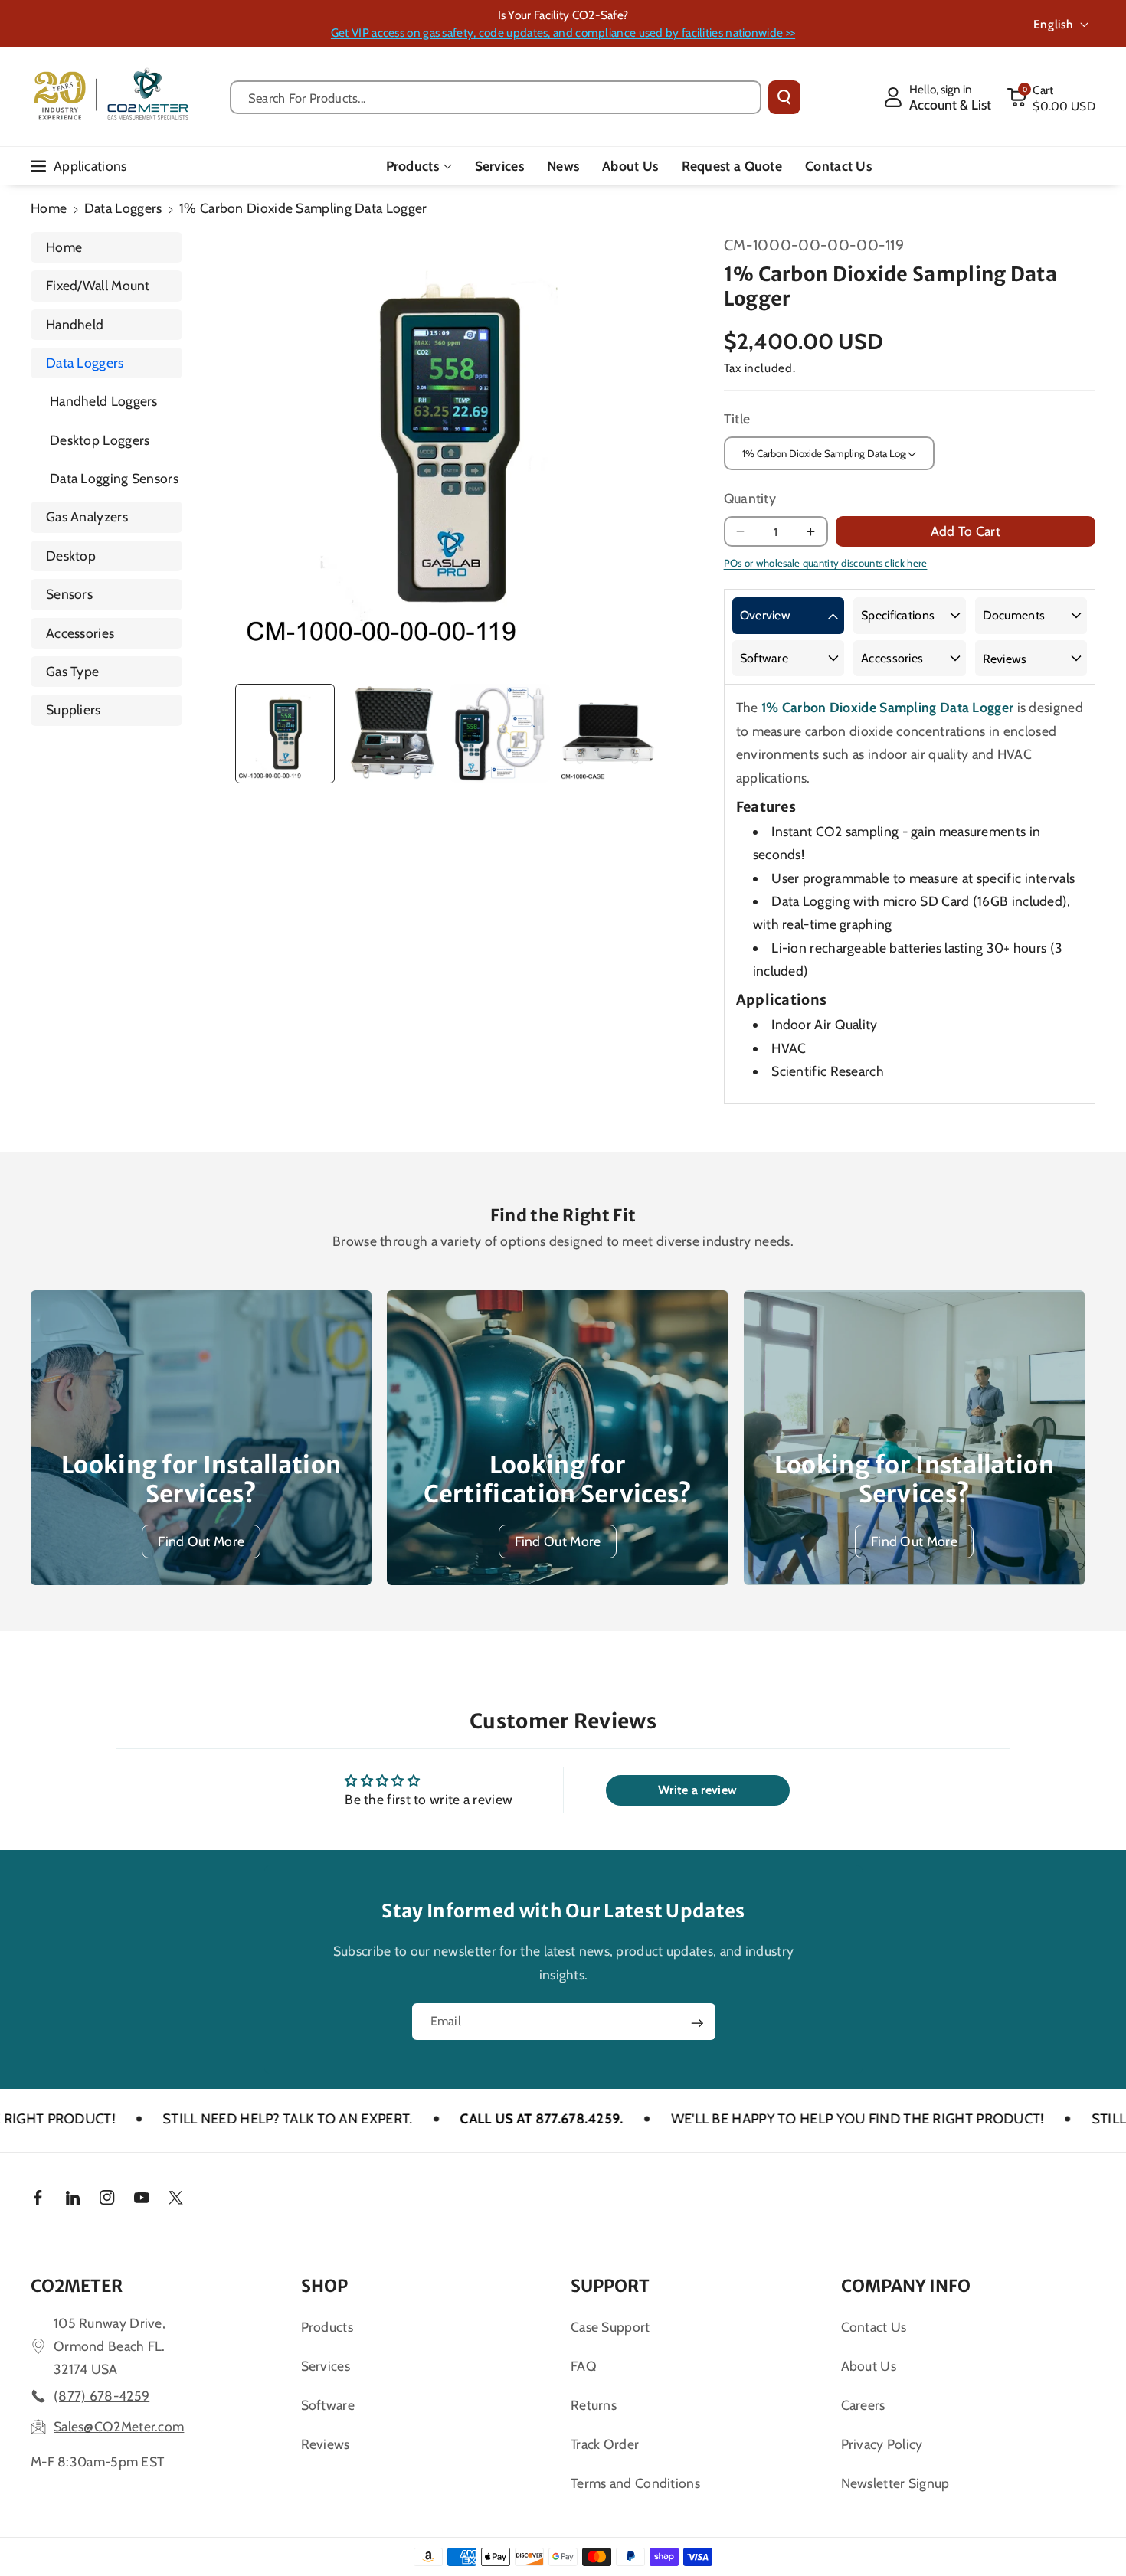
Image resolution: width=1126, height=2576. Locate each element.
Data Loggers (123, 208)
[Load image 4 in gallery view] (608, 734)
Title (737, 418)
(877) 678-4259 (101, 2396)
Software (764, 658)
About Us (869, 2366)
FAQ (584, 2366)
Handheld (75, 324)
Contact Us (874, 2327)
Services (326, 2366)
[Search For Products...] (784, 97)
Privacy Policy (882, 2444)
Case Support (610, 2327)
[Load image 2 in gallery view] (393, 734)
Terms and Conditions (635, 2483)
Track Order (605, 2444)
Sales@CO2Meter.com (119, 2426)
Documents (1014, 615)
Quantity (750, 498)
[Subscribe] (697, 2023)
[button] (1051, 97)
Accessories (80, 633)
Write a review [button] (697, 1790)
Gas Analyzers (87, 517)
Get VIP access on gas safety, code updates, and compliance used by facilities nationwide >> (563, 33)
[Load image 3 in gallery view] (500, 734)
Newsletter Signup (895, 2483)
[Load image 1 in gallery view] (285, 734)
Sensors (69, 594)
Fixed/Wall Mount (98, 285)
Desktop (71, 556)
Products (412, 166)
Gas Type (72, 671)
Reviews (1005, 659)
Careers (863, 2405)
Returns (594, 2405)
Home (49, 208)
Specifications (898, 615)
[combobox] (496, 97)
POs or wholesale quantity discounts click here (826, 563)
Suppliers (74, 709)
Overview (765, 615)
